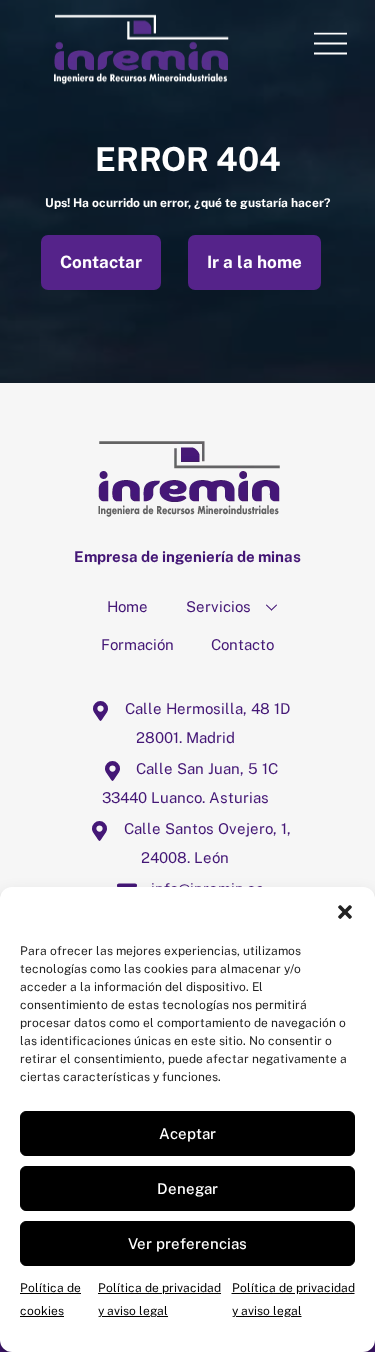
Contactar (101, 262)
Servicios (218, 606)
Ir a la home (254, 262)
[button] (345, 912)
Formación (137, 644)
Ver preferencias (187, 1243)
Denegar (187, 1188)
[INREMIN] (141, 78)
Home (127, 606)
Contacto (242, 644)
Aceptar (187, 1133)
